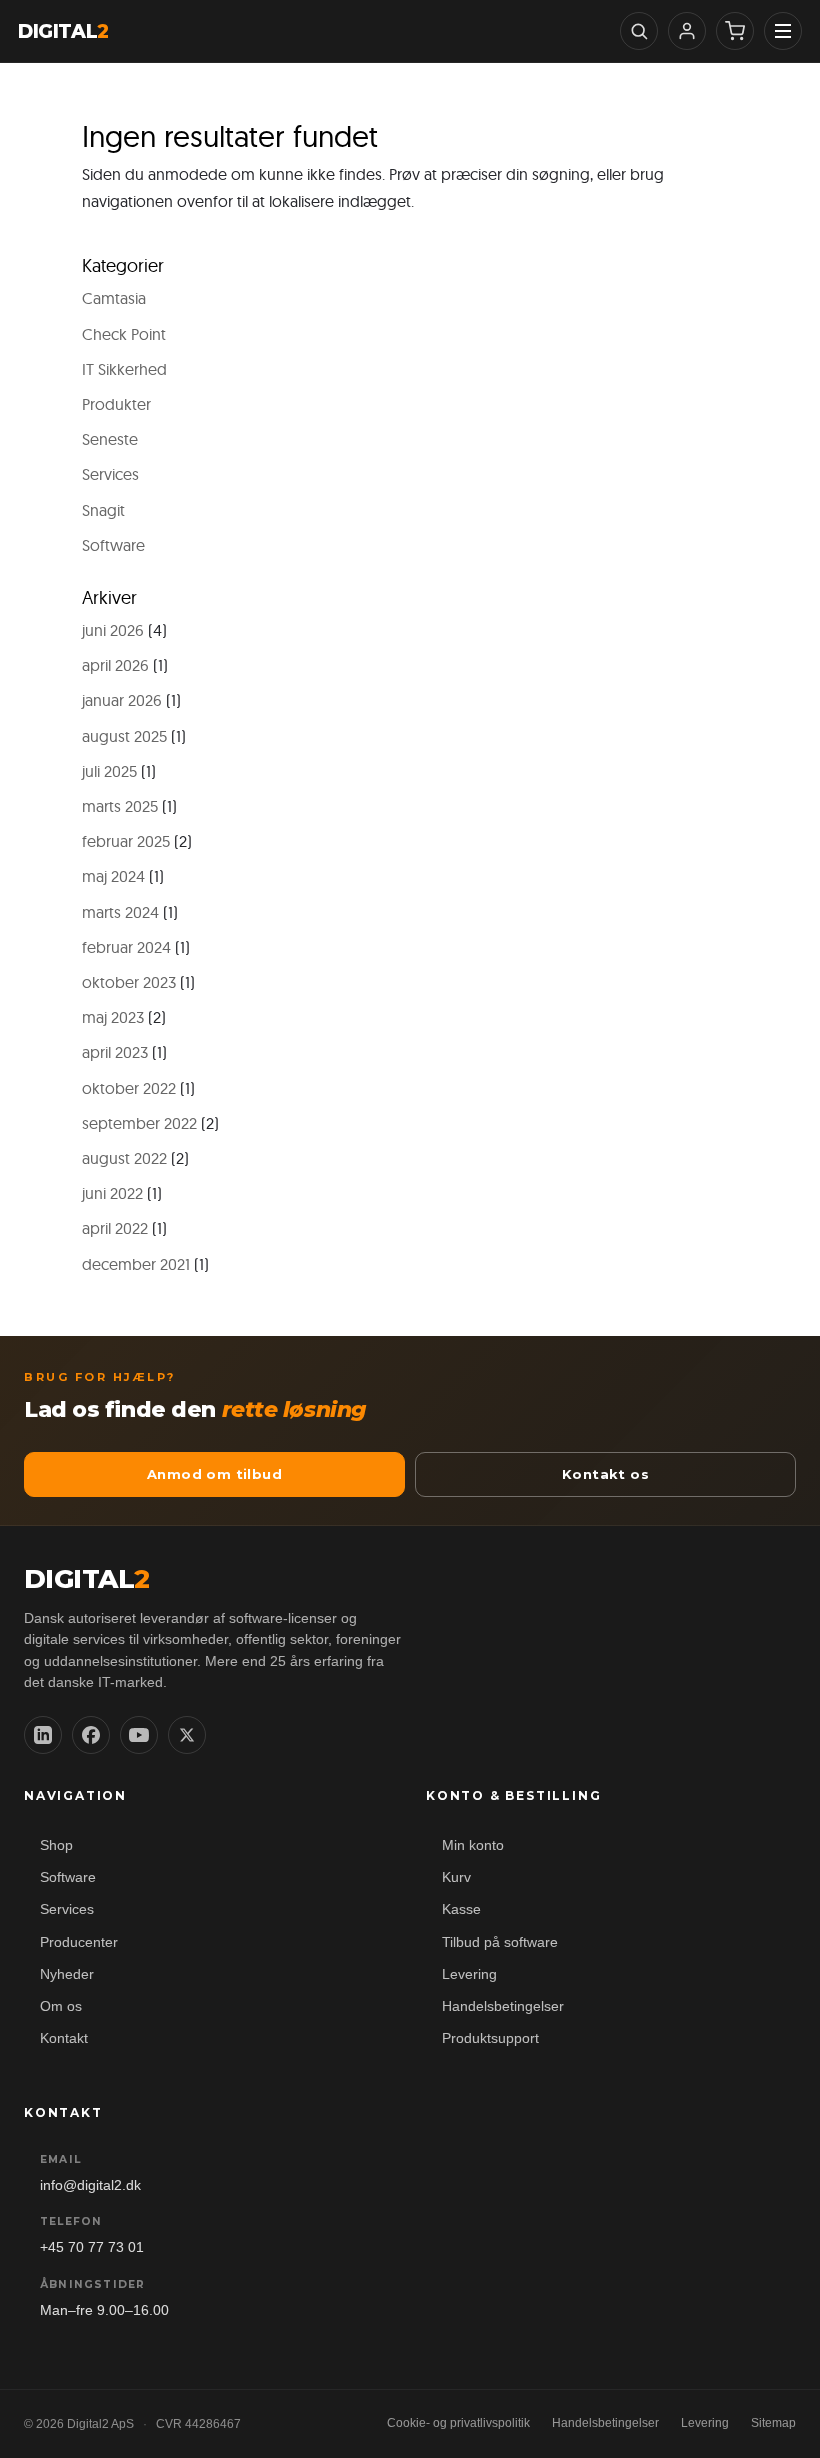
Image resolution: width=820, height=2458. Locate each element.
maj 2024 (113, 876)
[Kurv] (735, 31)
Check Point (124, 334)
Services (110, 474)
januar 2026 (122, 700)
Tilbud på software (500, 1942)
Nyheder (67, 1974)
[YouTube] (139, 1735)
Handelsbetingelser (503, 2006)
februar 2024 (126, 947)
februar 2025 (126, 841)
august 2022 (124, 1158)
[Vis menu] (783, 31)
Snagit (103, 510)
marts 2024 (120, 912)
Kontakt (64, 2038)
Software (113, 545)
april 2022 (115, 1228)
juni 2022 (112, 1193)
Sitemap (773, 2423)
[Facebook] (91, 1735)
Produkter (116, 404)
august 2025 (124, 736)
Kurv (456, 1877)
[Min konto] (687, 31)
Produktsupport (490, 2038)
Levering (469, 1974)
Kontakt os (605, 1474)
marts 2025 (120, 806)
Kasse (461, 1909)
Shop (56, 1845)
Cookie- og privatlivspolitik (458, 2423)
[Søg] (639, 31)
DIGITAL (63, 31)
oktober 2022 (129, 1088)
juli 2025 (109, 771)
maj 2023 (113, 1017)
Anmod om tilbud (214, 1474)
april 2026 (115, 665)
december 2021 (136, 1264)
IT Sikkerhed (124, 369)
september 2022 (139, 1123)
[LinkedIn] (43, 1735)
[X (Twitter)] (187, 1735)
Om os (61, 2006)
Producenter (79, 1942)
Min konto (473, 1845)
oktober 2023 (129, 982)
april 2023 (115, 1052)
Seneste (110, 439)
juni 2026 (113, 630)
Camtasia (114, 298)
